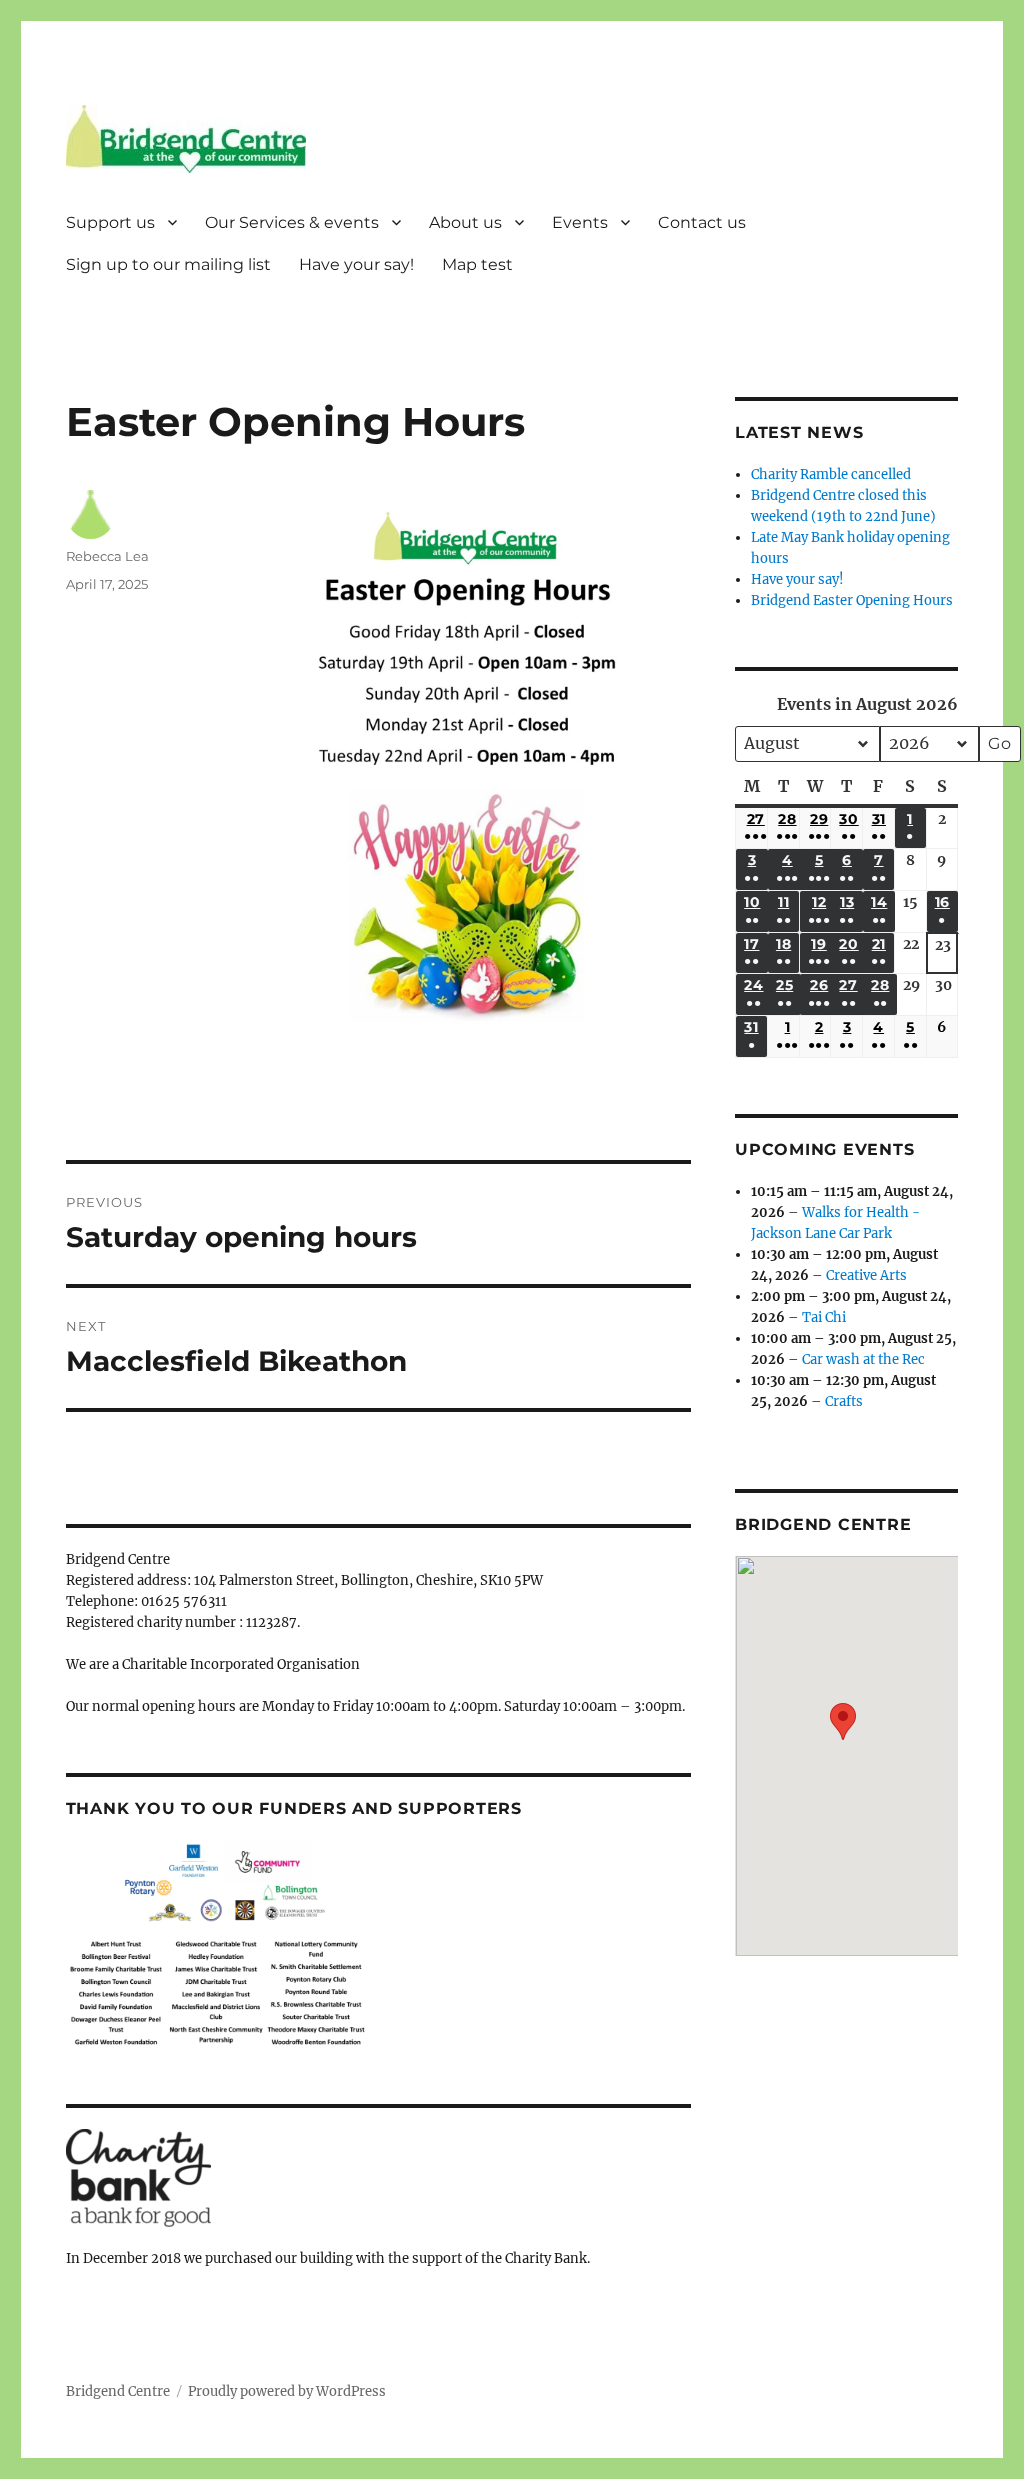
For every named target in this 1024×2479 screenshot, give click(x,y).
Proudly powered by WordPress (287, 2391)
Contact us (702, 222)
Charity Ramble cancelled (831, 474)
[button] (843, 1741)
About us (465, 222)
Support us (110, 222)
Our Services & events (292, 222)
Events (580, 222)
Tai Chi (824, 1317)
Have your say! (356, 264)
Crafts (844, 1401)
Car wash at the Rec (863, 1359)
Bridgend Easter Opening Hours (852, 600)
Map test (477, 264)
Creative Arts (866, 1275)
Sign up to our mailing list (168, 264)
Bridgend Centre (118, 2391)
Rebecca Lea (107, 556)
